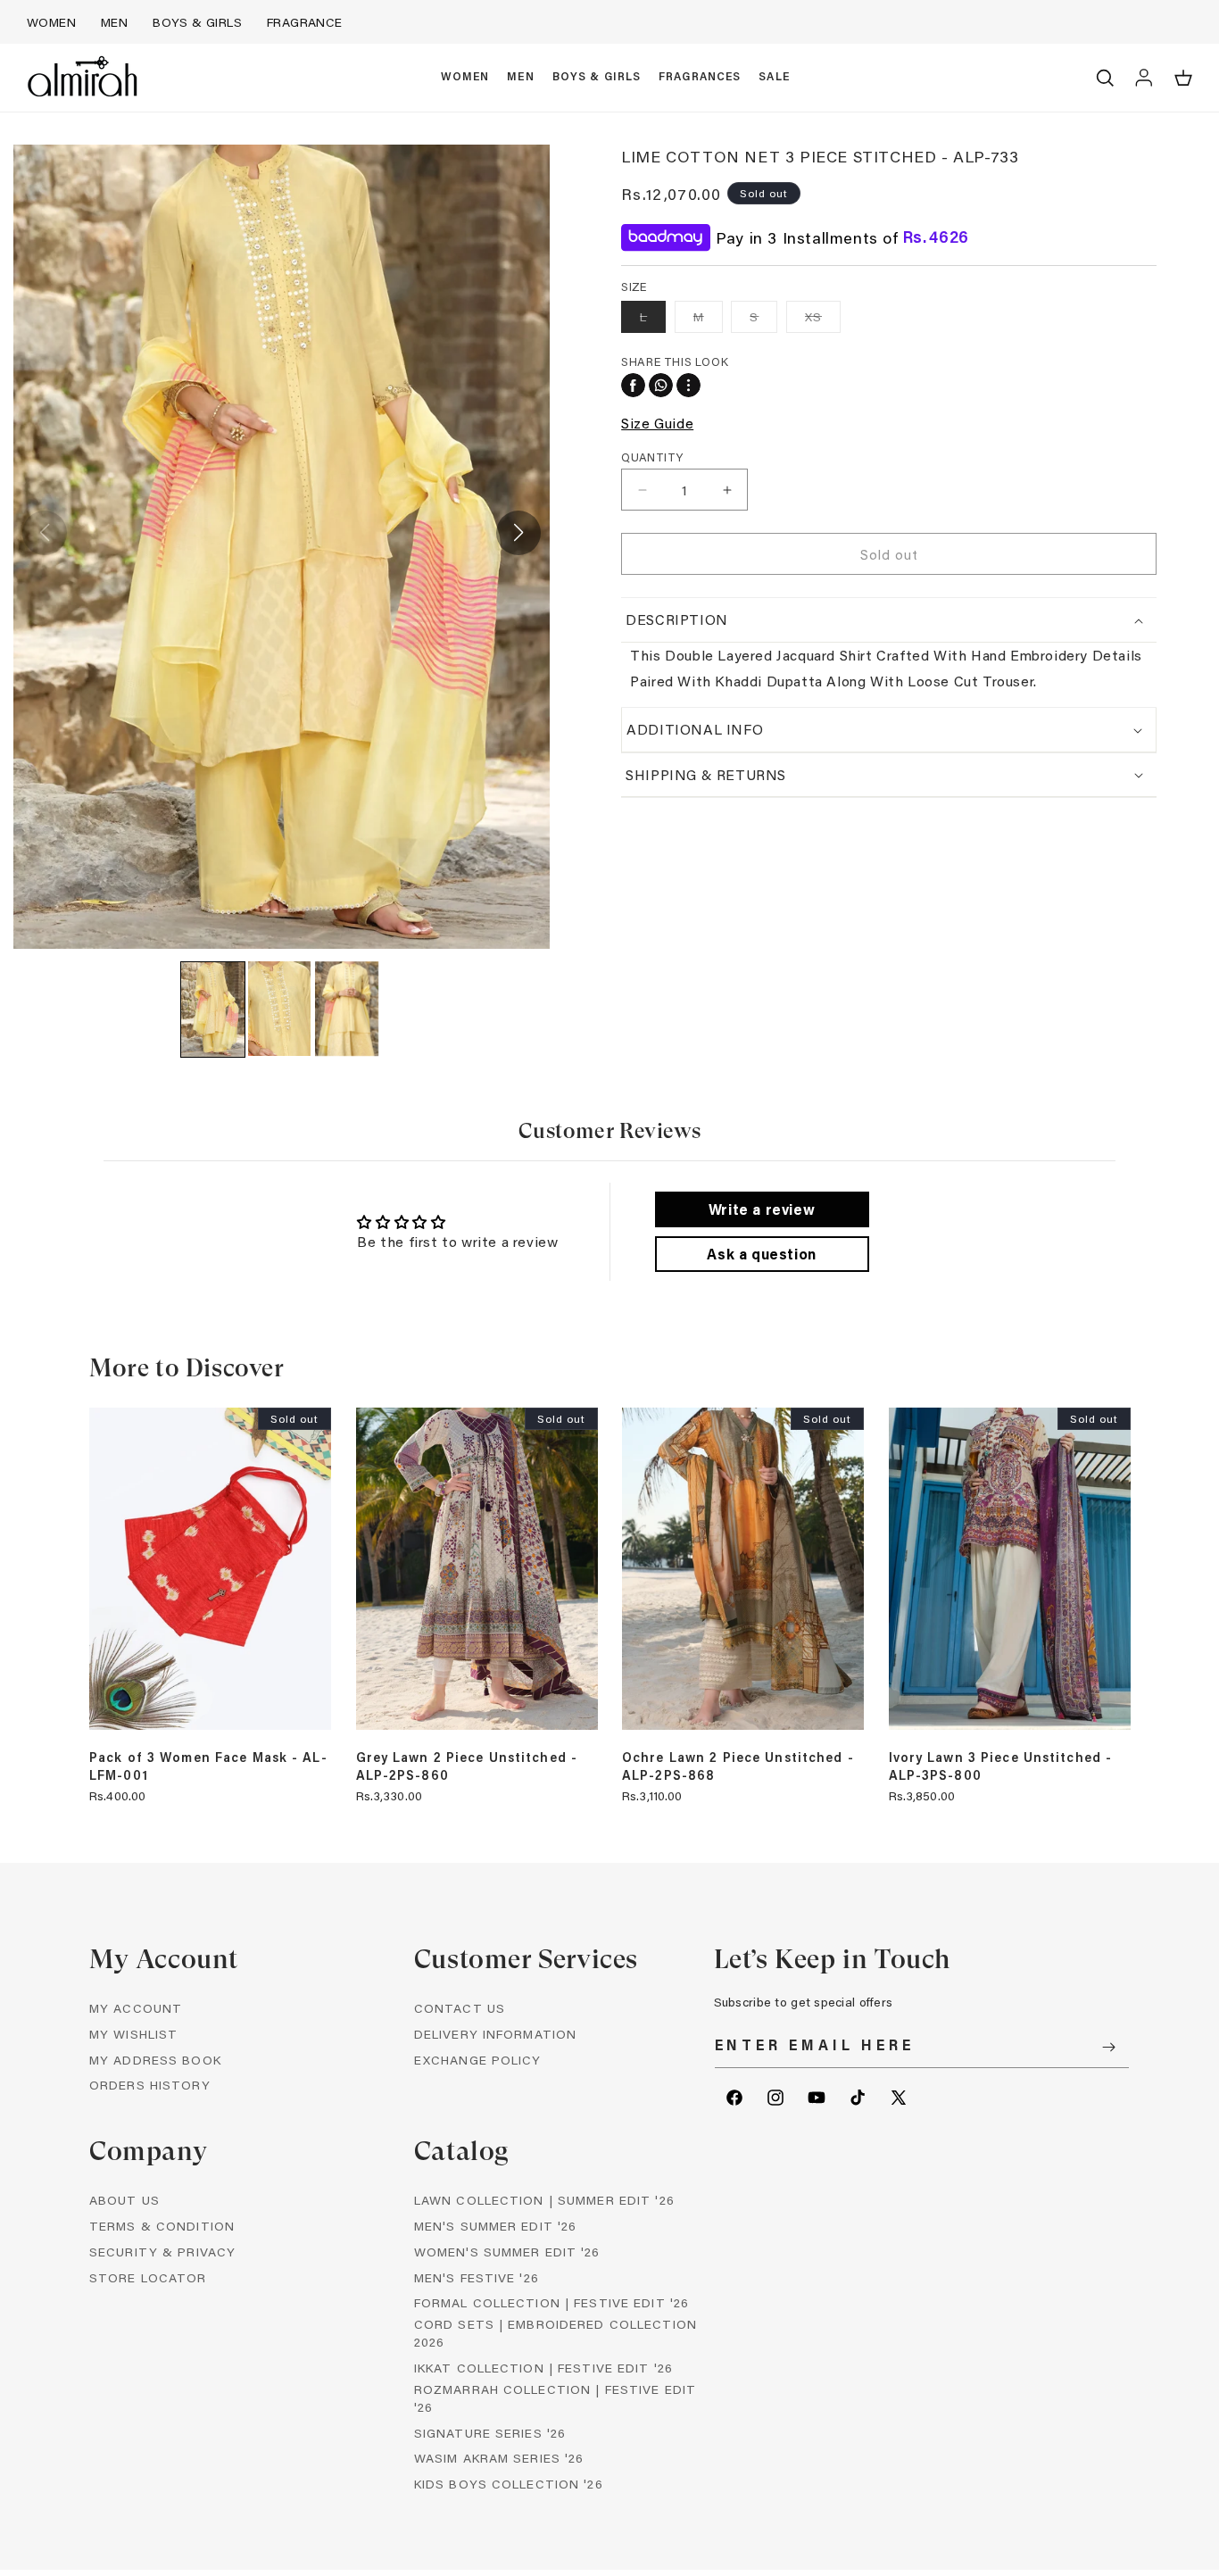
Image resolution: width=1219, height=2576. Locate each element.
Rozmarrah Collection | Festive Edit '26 (555, 2398)
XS (823, 320)
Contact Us (460, 2008)
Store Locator (148, 2277)
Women (51, 22)
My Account (136, 2008)
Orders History (150, 2085)
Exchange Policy (478, 2060)
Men (114, 22)
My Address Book (155, 2060)
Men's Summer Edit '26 (496, 2226)
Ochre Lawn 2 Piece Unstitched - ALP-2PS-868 (738, 1766)
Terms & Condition (162, 2226)
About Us (124, 2200)
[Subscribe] (1109, 2047)
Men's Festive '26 (477, 2277)
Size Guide (657, 423)
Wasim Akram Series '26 (499, 2458)
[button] (465, 78)
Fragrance (305, 22)
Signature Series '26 (490, 2433)
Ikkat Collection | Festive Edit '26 (543, 2368)
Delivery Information (495, 2034)
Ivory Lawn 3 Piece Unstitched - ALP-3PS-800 (1001, 1766)
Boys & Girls (197, 22)
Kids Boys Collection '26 (509, 2484)
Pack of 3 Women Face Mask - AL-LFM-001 (208, 1766)
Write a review (762, 1209)
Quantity (652, 457)
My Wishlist (133, 2034)
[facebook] (633, 385)
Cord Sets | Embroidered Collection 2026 (556, 2333)
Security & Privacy (162, 2252)
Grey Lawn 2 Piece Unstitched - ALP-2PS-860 (467, 1766)
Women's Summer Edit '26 (507, 2252)
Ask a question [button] (761, 1254)
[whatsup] (661, 385)
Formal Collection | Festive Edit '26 (551, 2302)
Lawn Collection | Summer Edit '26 (544, 2200)
